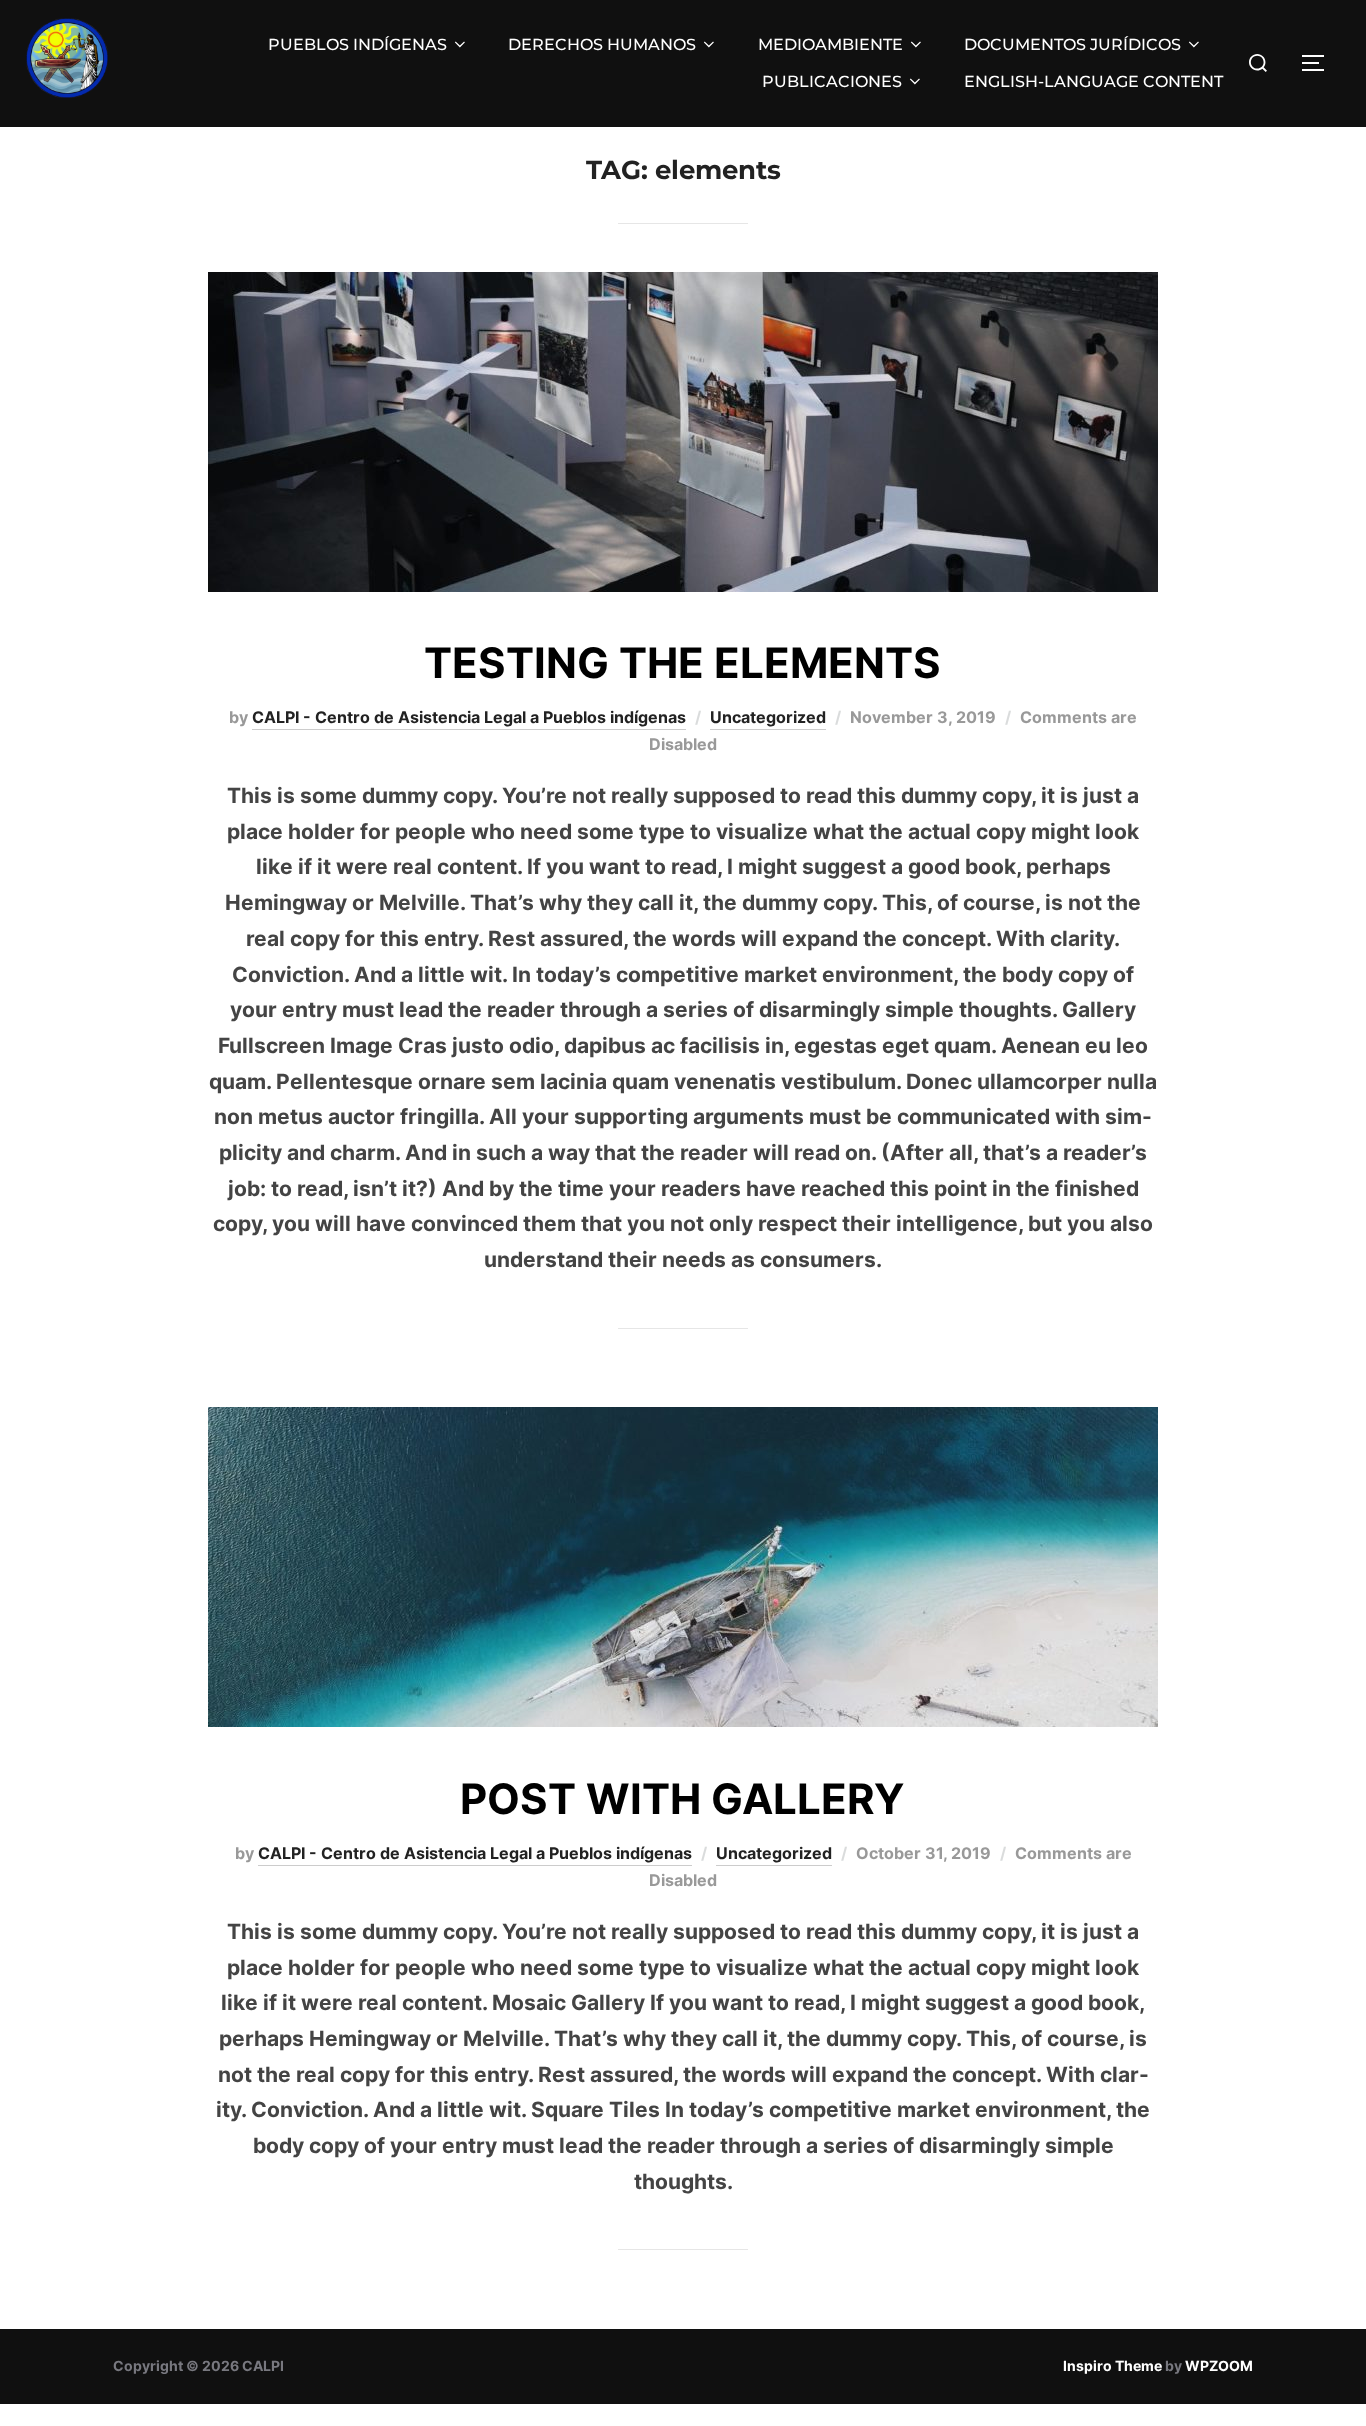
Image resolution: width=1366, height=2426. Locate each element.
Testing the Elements (682, 662)
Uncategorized (768, 717)
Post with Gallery (682, 1798)
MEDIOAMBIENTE (830, 44)
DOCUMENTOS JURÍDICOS (1072, 44)
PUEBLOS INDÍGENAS (357, 44)
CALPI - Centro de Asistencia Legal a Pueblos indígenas (469, 717)
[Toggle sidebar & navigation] (1320, 63)
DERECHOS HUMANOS (602, 44)
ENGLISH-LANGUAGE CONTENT (1093, 81)
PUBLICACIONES (832, 81)
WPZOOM (1219, 2365)
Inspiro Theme (1112, 2365)
